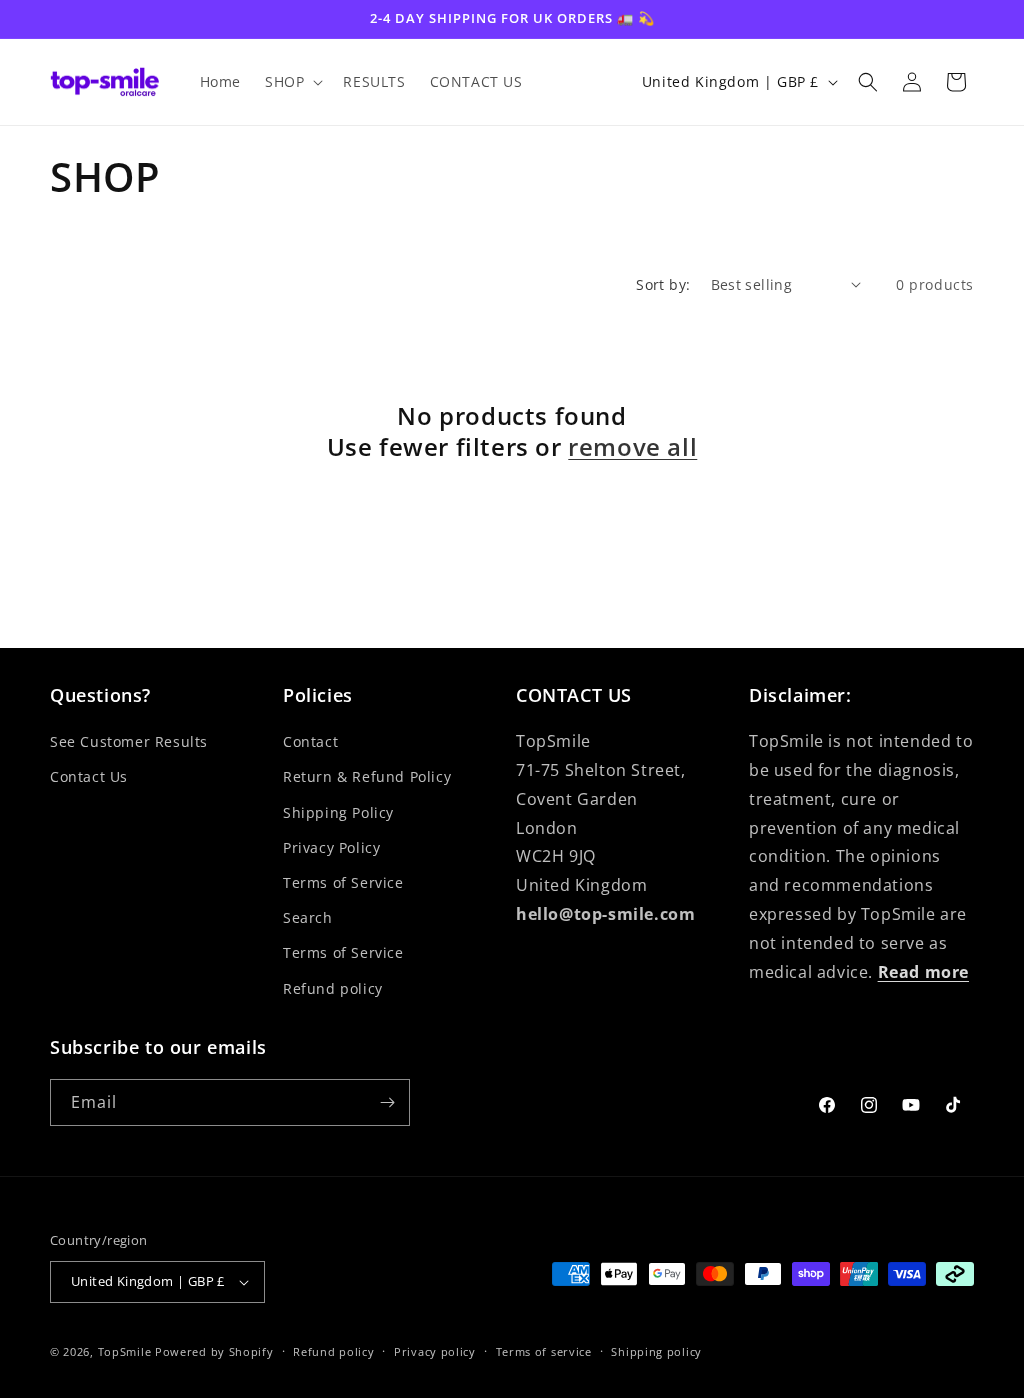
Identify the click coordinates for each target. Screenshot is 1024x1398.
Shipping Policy (338, 812)
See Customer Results (129, 741)
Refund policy (333, 988)
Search (308, 917)
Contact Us (89, 776)
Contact (310, 741)
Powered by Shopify (214, 1351)
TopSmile (125, 1351)
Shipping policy (656, 1351)
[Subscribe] (387, 1102)
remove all (632, 446)
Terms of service (544, 1351)
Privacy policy (435, 1351)
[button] (292, 82)
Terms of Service (343, 882)
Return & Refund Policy (367, 776)
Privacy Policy (331, 847)
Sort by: (663, 284)
